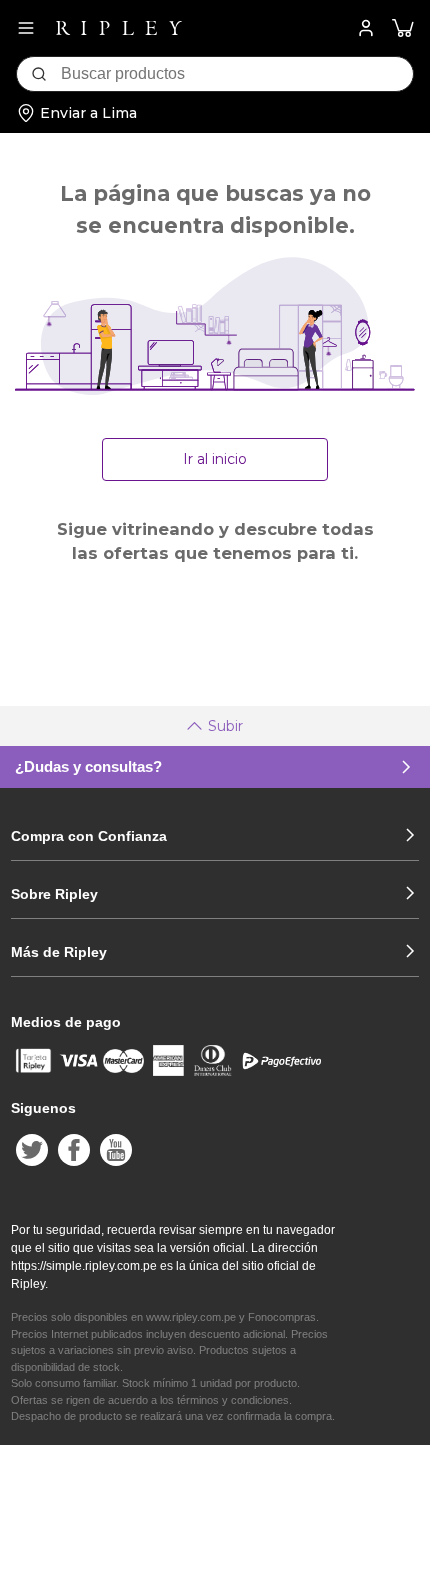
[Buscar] (39, 74)
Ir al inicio (215, 459)
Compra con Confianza (89, 836)
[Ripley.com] (119, 28)
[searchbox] (237, 74)
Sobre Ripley (54, 894)
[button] (403, 28)
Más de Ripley (59, 952)
